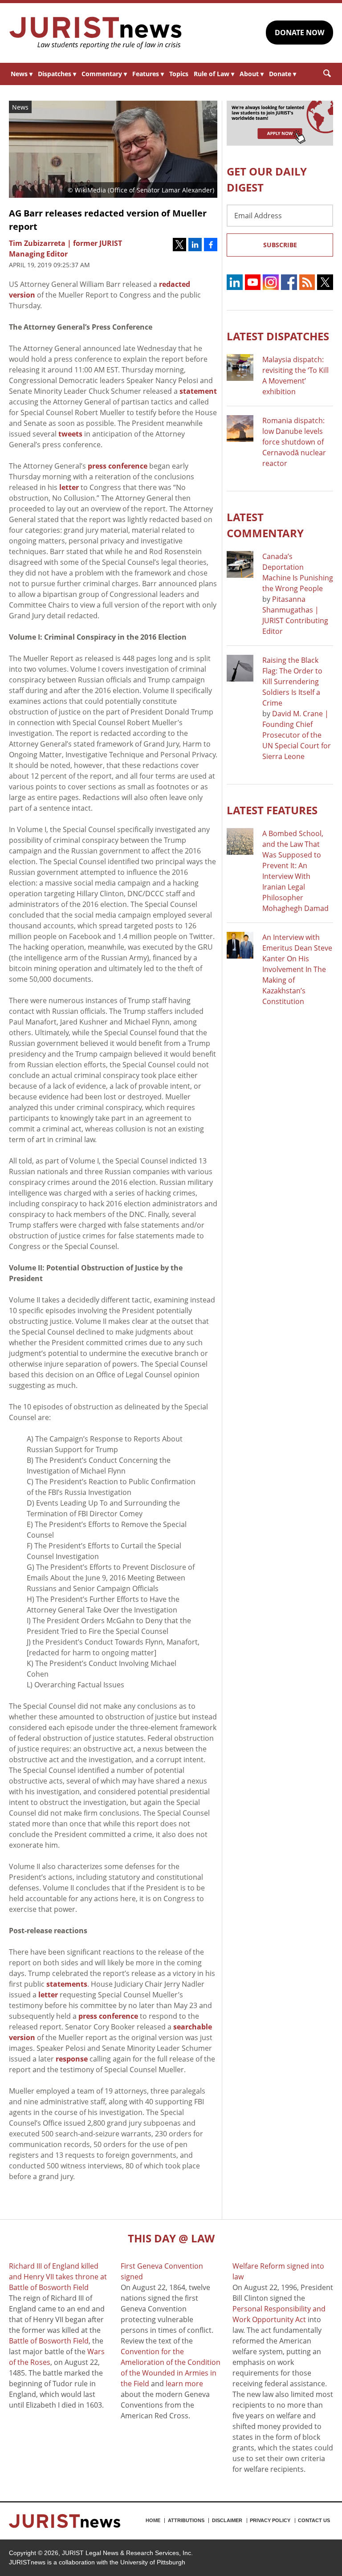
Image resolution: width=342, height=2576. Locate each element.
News (22, 74)
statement (198, 391)
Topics (179, 74)
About (252, 74)
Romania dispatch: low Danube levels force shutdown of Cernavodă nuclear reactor (294, 442)
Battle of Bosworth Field (49, 2341)
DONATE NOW (299, 33)
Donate (283, 74)
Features (148, 74)
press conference (118, 466)
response (72, 2059)
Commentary (104, 74)
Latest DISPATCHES (278, 336)
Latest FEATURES (272, 810)
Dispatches (57, 74)
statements (67, 1984)
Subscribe (280, 245)
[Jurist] (96, 33)
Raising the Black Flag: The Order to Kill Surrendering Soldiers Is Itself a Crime (292, 682)
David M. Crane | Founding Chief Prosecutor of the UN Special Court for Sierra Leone (297, 735)
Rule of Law (214, 74)
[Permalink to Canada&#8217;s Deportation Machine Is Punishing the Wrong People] (240, 564)
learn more (184, 2384)
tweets (70, 434)
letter (69, 487)
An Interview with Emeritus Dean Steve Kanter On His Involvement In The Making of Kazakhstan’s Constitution (297, 969)
